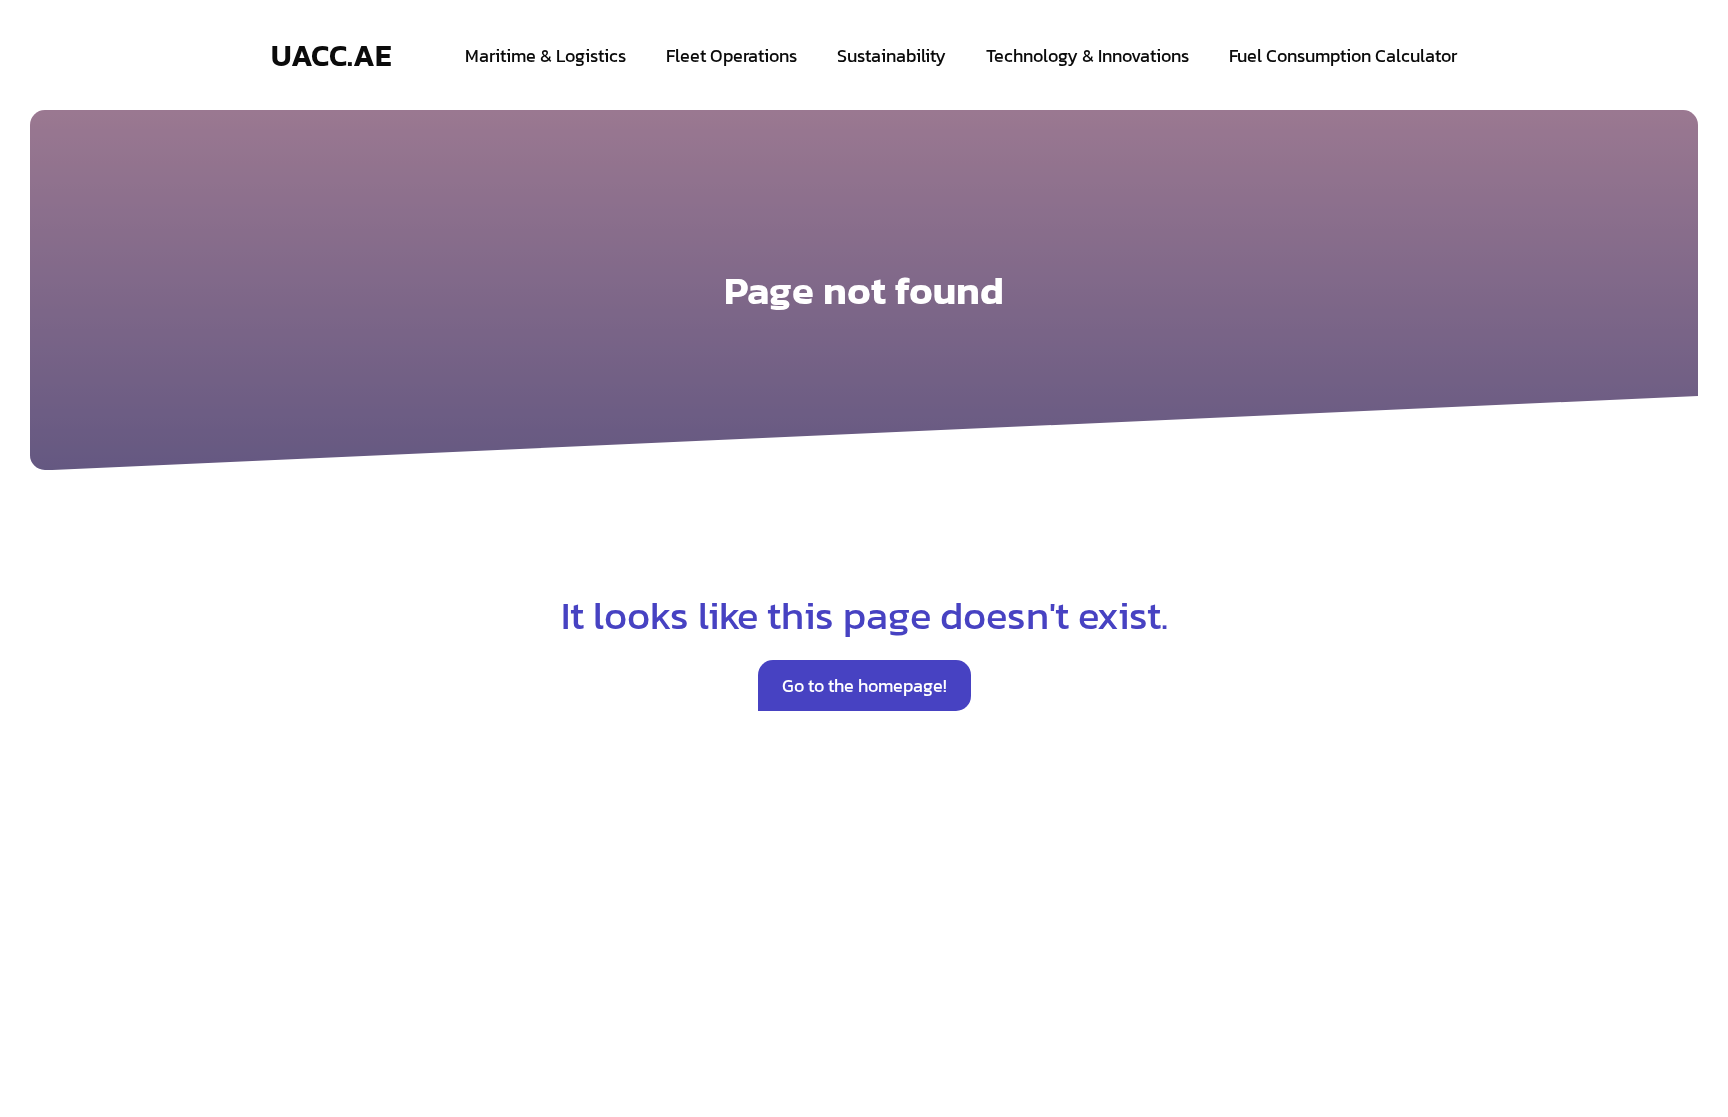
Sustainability (891, 55)
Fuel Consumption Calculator (1343, 55)
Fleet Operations (731, 55)
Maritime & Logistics (545, 55)
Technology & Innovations (1087, 55)
